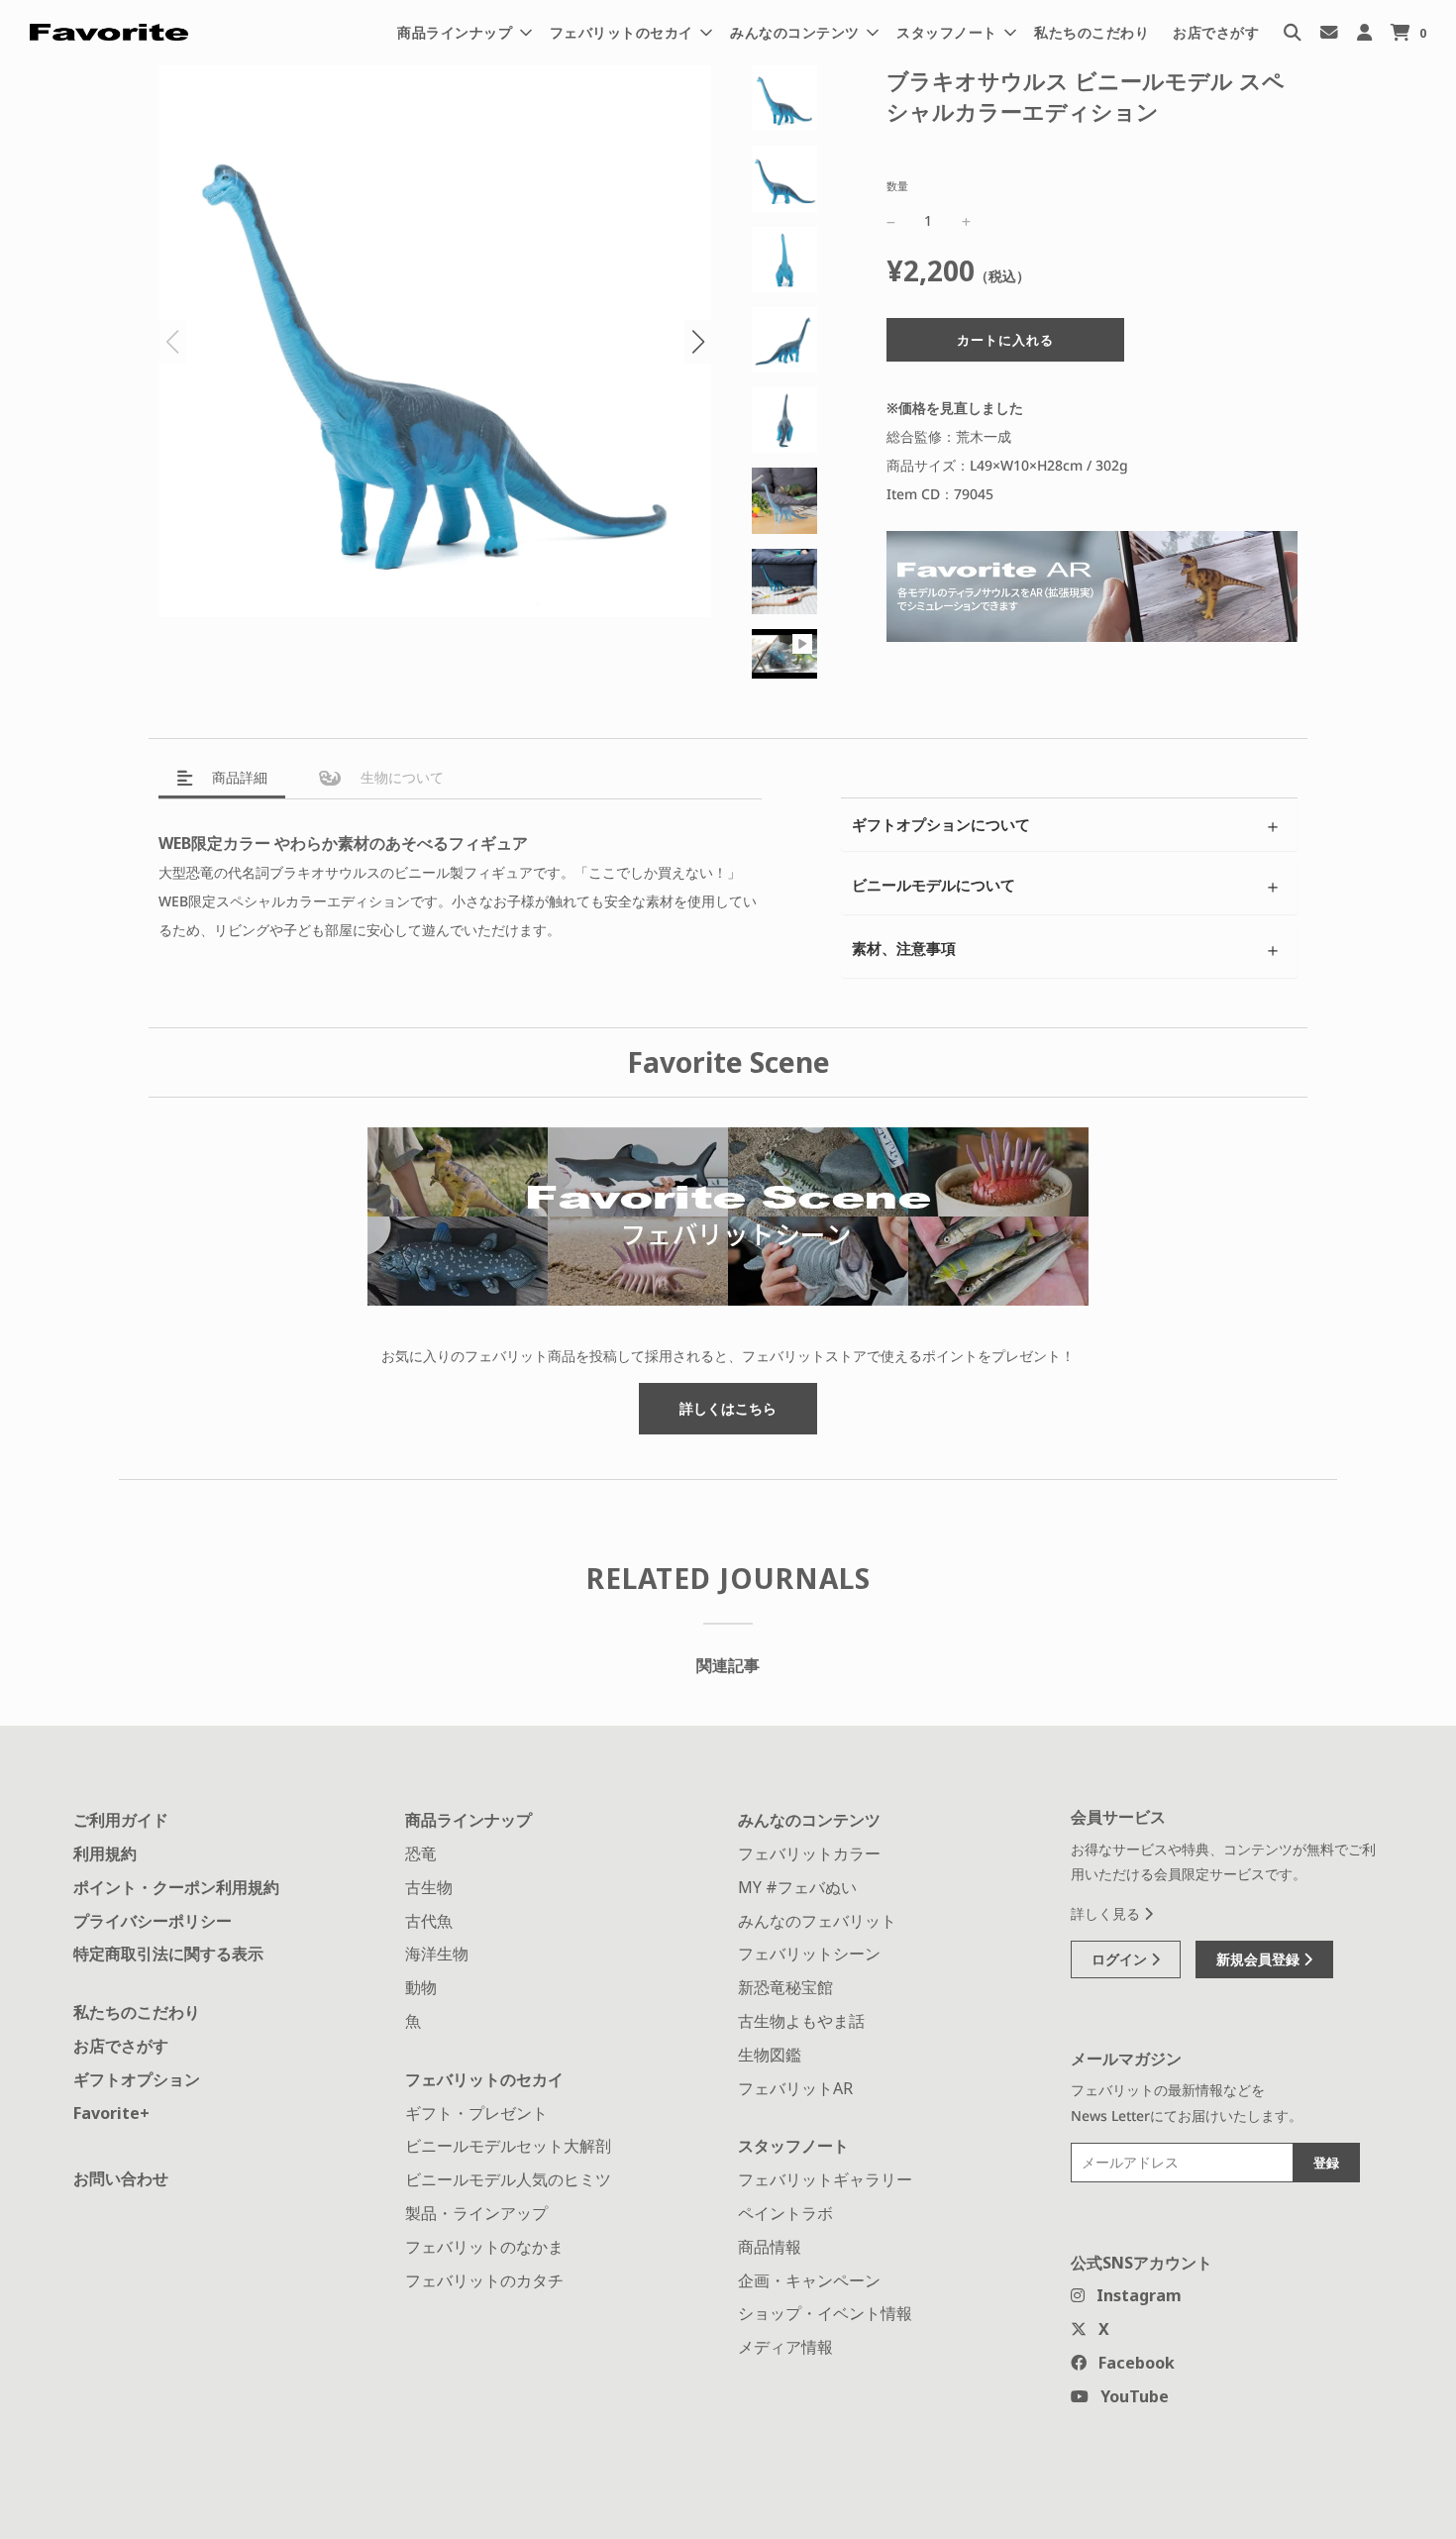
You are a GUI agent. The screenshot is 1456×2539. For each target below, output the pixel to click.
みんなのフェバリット (817, 1921)
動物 (421, 1987)
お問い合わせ (121, 2178)
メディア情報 (785, 2347)
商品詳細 (238, 777)
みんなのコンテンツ (809, 1820)
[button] (698, 342)
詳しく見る (1107, 1913)
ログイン (1121, 1959)
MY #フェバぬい (797, 1887)
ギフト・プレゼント (476, 2113)
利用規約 (105, 1853)
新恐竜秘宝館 (785, 1987)
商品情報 (770, 2247)
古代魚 (429, 1921)
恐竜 (421, 1853)
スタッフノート (793, 2146)
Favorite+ (111, 2113)
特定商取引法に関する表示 (168, 1954)
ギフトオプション (137, 2079)
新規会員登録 (1260, 1959)
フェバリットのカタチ (484, 2280)
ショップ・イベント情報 (825, 2313)
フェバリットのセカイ (484, 2079)
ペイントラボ (785, 2213)
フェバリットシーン (809, 1954)
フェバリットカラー (809, 1853)
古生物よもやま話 (801, 2021)
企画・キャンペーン (809, 2280)
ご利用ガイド (121, 1820)
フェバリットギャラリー (825, 2179)
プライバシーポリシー (153, 1921)
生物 (400, 777)
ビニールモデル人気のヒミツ (508, 2179)
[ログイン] (1364, 32)
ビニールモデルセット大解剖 (508, 2146)
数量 (897, 186)
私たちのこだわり (1092, 32)
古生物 (429, 1887)
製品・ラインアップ (476, 2213)
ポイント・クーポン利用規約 (176, 1887)
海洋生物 (437, 1954)
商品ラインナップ (468, 1820)
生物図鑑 (770, 2055)
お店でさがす (1216, 32)
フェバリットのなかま (484, 2247)
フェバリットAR (795, 2088)
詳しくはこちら (728, 1408)
